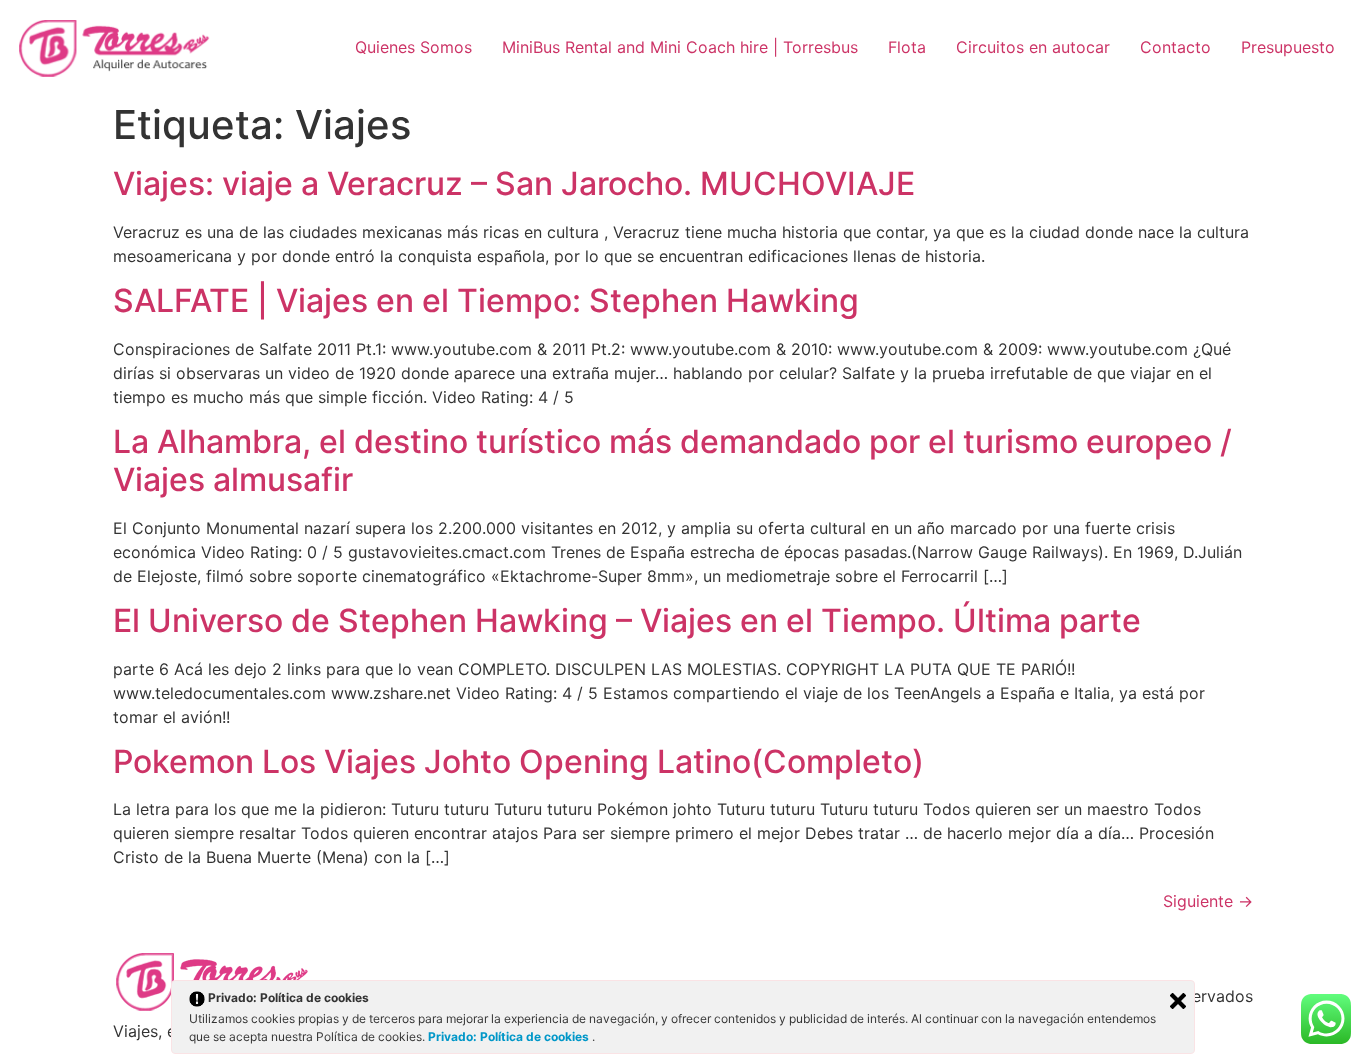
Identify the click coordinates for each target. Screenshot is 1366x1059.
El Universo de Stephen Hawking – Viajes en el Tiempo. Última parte (627, 620)
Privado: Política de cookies (510, 1036)
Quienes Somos (413, 47)
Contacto (1175, 47)
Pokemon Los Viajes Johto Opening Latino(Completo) (518, 761)
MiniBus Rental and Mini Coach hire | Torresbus (680, 47)
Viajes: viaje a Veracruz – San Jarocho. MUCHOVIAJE (514, 183)
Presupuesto (1288, 47)
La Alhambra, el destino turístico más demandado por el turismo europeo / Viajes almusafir (672, 460)
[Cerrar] (1178, 1001)
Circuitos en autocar (1033, 47)
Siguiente (1208, 901)
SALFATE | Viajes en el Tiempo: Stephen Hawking (486, 300)
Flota (907, 47)
